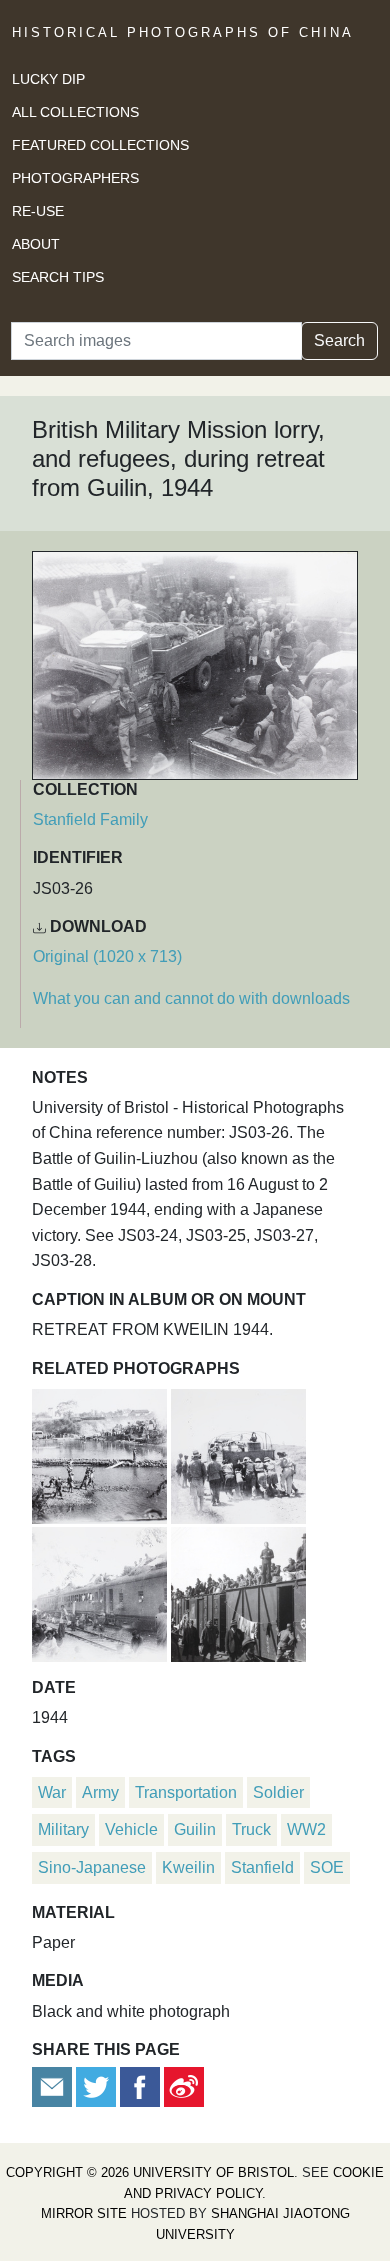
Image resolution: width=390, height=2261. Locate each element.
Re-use (38, 211)
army (100, 1792)
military (63, 1829)
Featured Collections (100, 145)
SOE (327, 1867)
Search (339, 340)
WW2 (306, 1829)
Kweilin (188, 1867)
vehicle (131, 1829)
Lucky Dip (48, 79)
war (52, 1792)
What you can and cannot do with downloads (191, 998)
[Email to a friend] (54, 2086)
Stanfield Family (90, 819)
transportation (186, 1792)
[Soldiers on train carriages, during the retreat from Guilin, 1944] (238, 1591)
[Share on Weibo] (184, 2086)
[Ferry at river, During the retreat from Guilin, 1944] (101, 1453)
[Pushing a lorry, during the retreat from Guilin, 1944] (238, 1453)
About (36, 244)
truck (251, 1829)
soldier (278, 1792)
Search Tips (58, 277)
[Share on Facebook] (140, 2086)
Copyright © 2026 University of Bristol (150, 2172)
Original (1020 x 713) (107, 956)
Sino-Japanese (92, 1867)
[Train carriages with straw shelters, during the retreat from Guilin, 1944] (101, 1591)
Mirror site (84, 2213)
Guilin (195, 1829)
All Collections (75, 112)
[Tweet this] (98, 2086)
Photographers (75, 178)
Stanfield (262, 1867)
